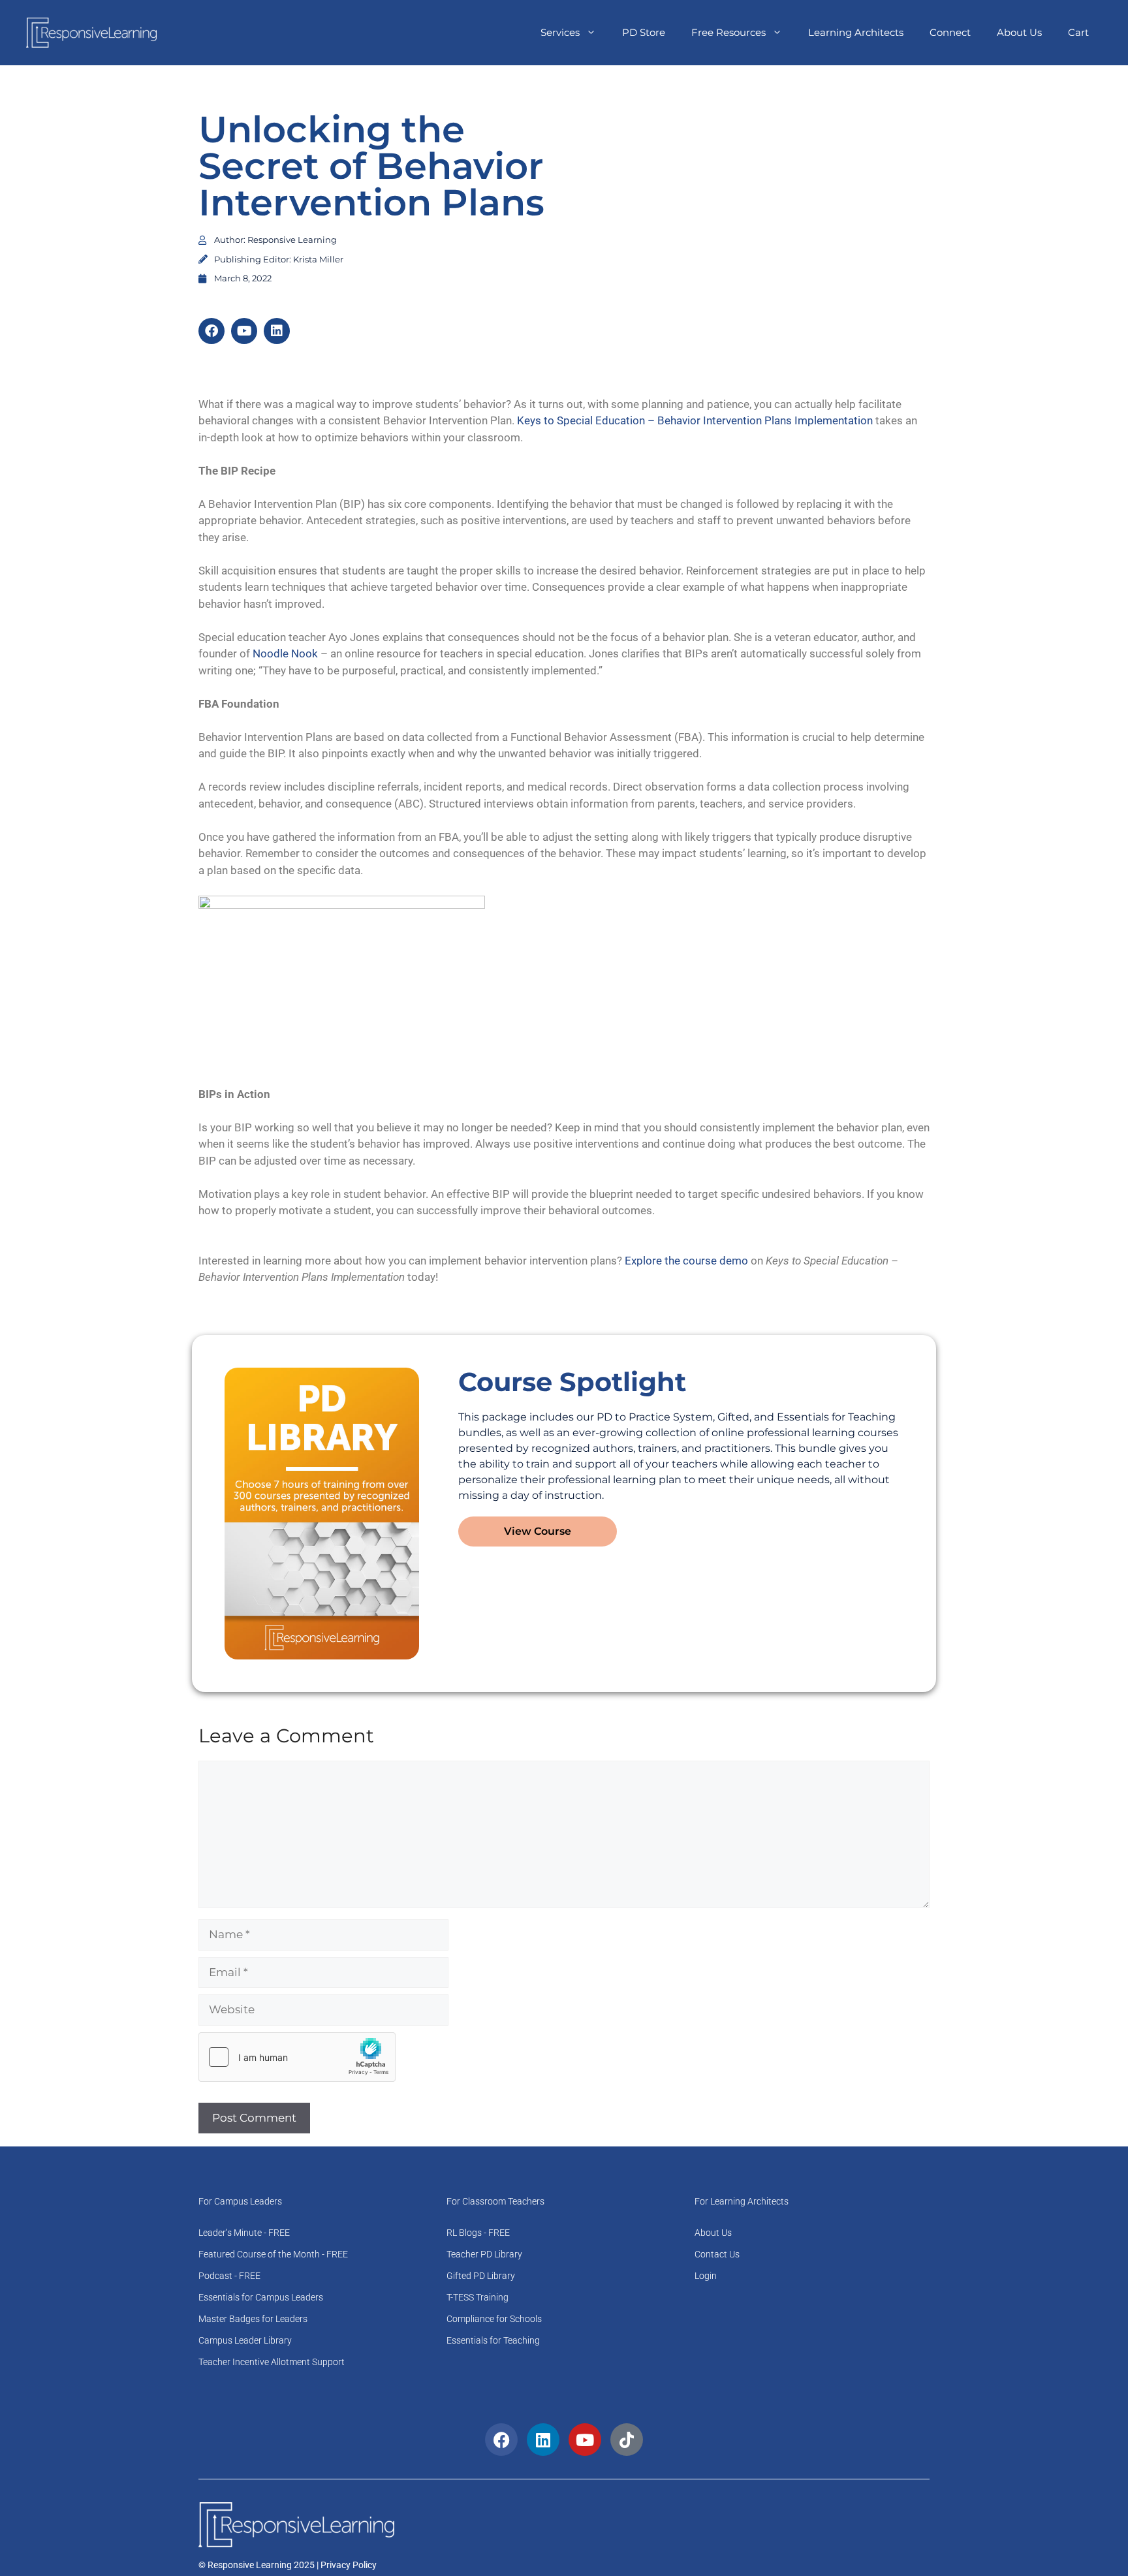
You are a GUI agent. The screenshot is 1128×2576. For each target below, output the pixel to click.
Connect (950, 32)
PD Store (644, 32)
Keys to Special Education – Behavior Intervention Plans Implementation (695, 420)
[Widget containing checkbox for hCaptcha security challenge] (297, 2057)
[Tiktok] (627, 2440)
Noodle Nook (285, 653)
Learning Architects (856, 32)
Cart (1078, 32)
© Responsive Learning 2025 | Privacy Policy (288, 2565)
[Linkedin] (277, 331)
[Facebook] (211, 331)
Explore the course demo (686, 1261)
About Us (1019, 32)
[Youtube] (244, 331)
